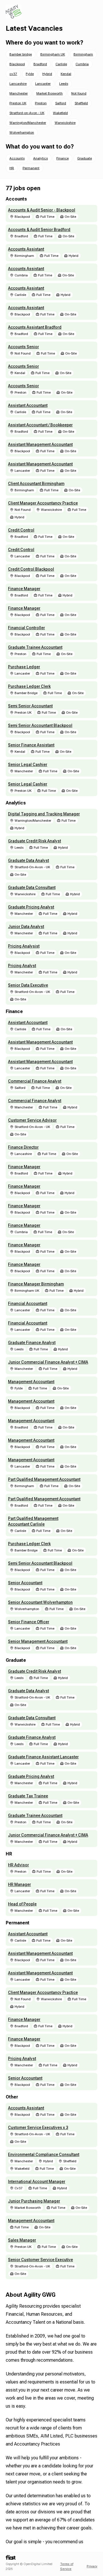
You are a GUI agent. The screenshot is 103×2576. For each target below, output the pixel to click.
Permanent (31, 168)
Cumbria (82, 64)
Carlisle (61, 64)
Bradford (40, 64)
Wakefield (60, 113)
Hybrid (47, 74)
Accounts (17, 158)
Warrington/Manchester (28, 123)
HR (12, 168)
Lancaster (43, 84)
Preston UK (18, 103)
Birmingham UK (53, 54)
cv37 (13, 74)
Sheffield (81, 103)
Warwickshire (65, 123)
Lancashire (18, 84)
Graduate (85, 158)
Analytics (40, 158)
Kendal (66, 74)
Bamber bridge (21, 54)
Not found (79, 93)
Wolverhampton (22, 132)
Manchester (19, 93)
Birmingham (83, 54)
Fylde (30, 74)
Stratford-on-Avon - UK (27, 113)
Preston (41, 103)
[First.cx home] (11, 2558)
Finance (63, 158)
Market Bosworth (49, 93)
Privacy (92, 2566)
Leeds (64, 84)
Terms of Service (67, 2567)
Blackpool (17, 64)
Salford (61, 103)
